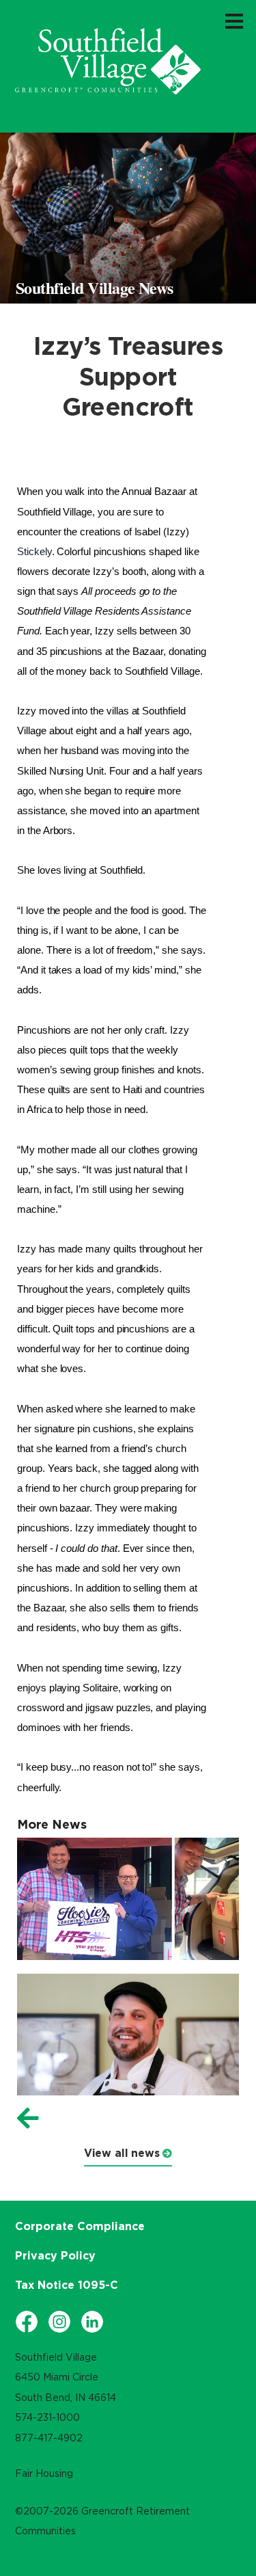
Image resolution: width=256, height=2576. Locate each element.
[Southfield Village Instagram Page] (59, 2322)
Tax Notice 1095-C (67, 2285)
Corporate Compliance (80, 2226)
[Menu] (234, 21)
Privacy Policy (55, 2255)
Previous (28, 2119)
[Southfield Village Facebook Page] (27, 2322)
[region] (108, 61)
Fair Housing (44, 2473)
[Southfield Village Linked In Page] (92, 2322)
